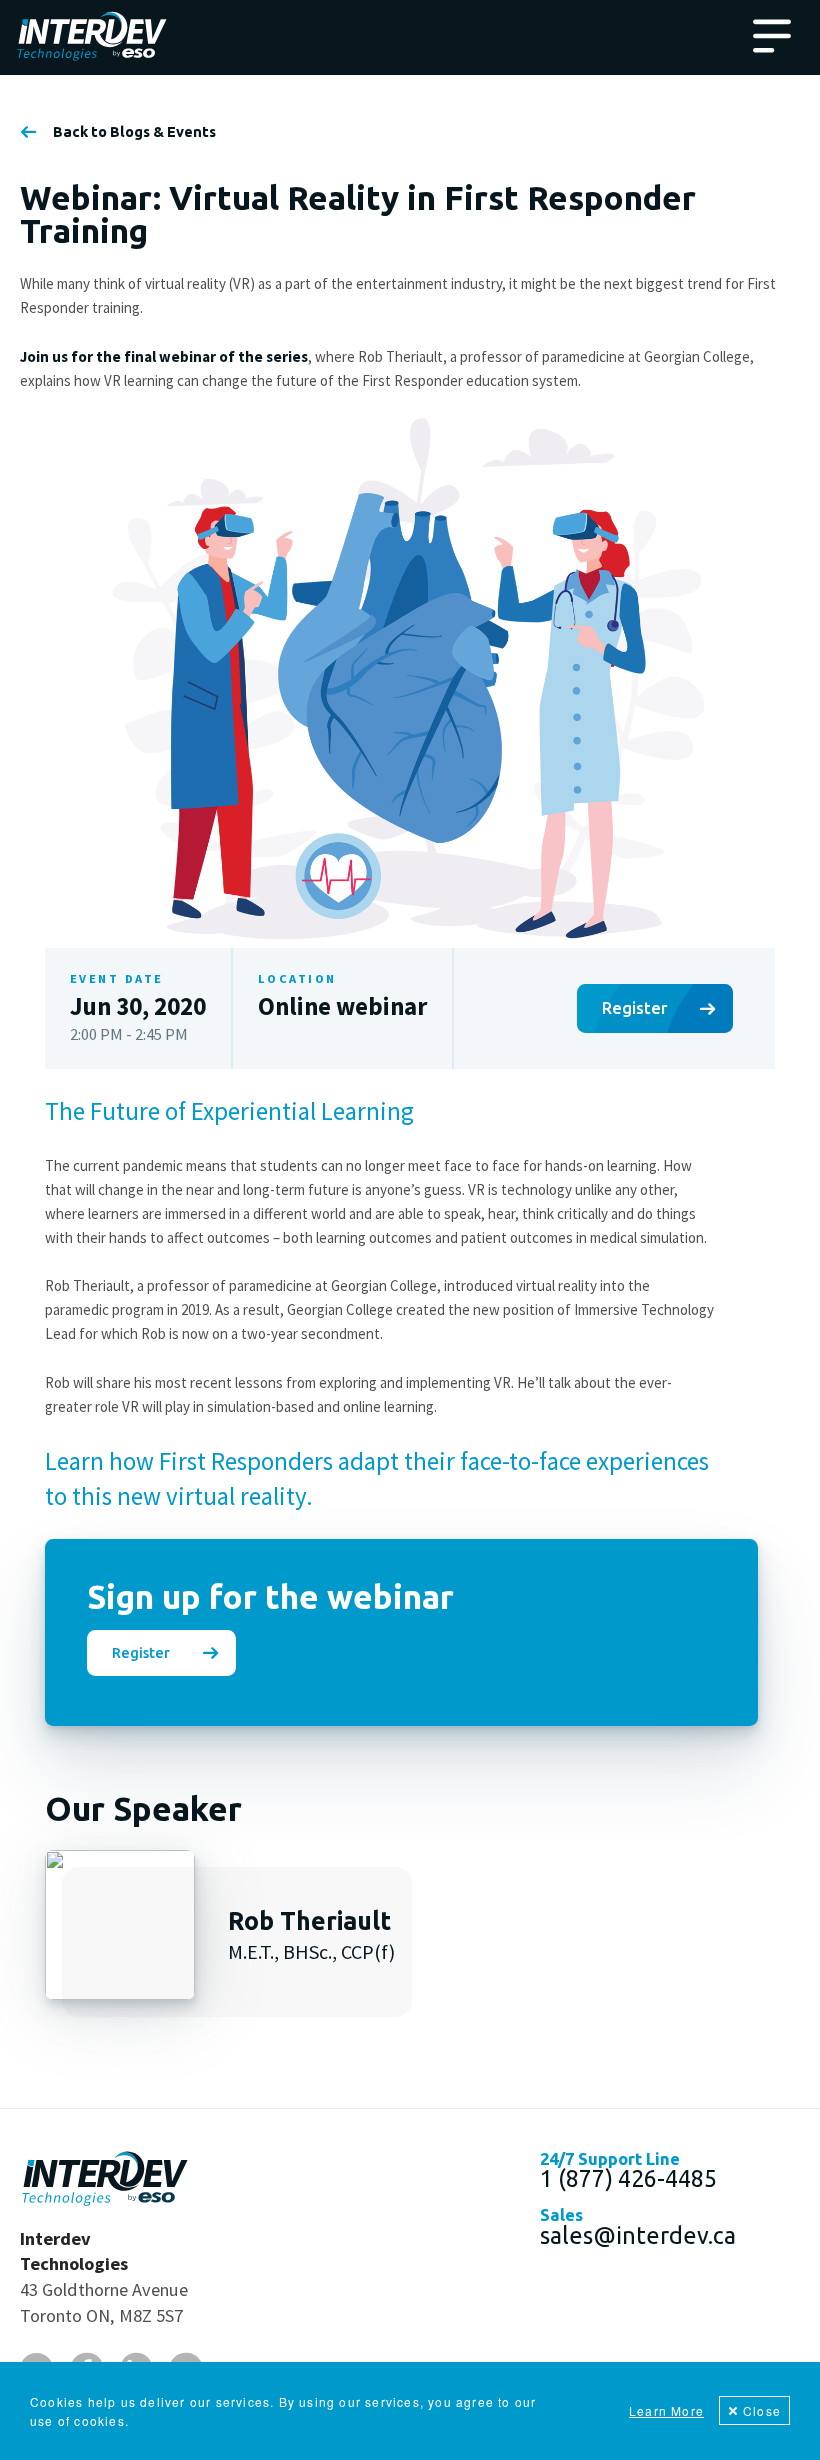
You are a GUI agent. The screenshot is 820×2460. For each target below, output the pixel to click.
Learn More (666, 2410)
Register (634, 1007)
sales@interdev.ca (638, 2235)
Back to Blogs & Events (134, 132)
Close (762, 2410)
